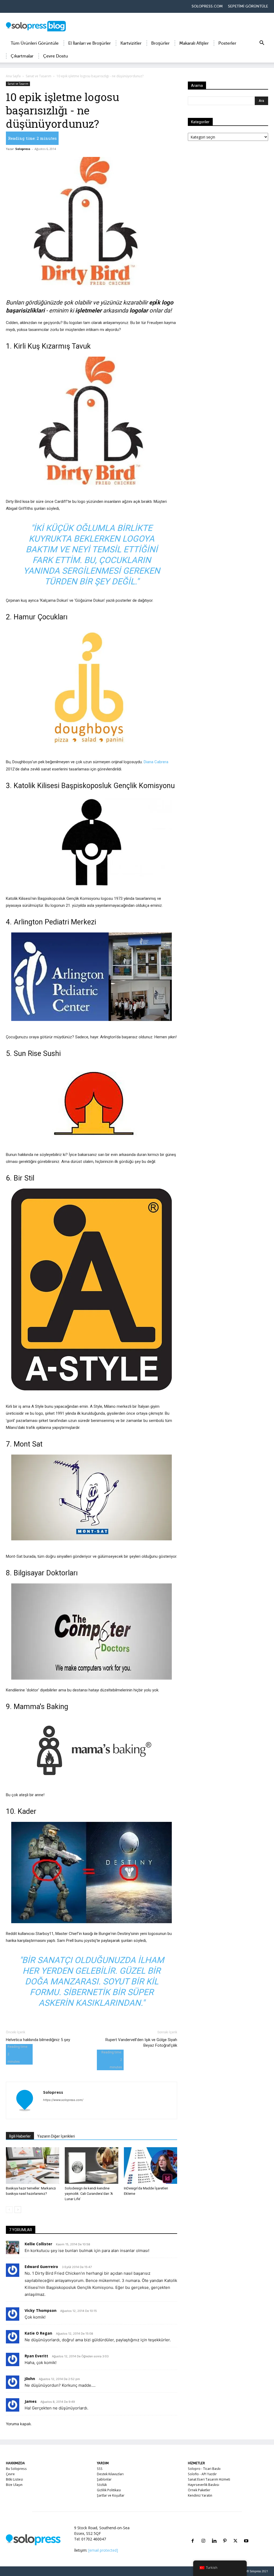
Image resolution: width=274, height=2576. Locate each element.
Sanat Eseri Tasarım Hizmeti (209, 2479)
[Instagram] (203, 2534)
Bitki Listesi (14, 2479)
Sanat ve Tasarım (39, 76)
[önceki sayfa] (9, 2210)
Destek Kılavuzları (110, 2474)
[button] (262, 44)
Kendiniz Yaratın (200, 2495)
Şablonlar (104, 2479)
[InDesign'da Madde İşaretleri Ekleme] (151, 2166)
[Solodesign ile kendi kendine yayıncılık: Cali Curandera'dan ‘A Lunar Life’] (91, 2166)
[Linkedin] (214, 2534)
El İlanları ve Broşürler (90, 43)
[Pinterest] (225, 2534)
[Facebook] (193, 2534)
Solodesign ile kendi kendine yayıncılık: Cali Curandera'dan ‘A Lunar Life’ (89, 2194)
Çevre (10, 2474)
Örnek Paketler (199, 2490)
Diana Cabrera (156, 762)
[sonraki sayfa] (18, 2210)
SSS (100, 2469)
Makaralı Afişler (194, 43)
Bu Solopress (16, 2469)
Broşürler (160, 43)
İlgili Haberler (20, 2136)
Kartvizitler (131, 43)
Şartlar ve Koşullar (111, 2495)
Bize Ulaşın (14, 2485)
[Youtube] (246, 2534)
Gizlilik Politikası (109, 2490)
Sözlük (102, 2485)
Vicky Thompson (41, 2310)
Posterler (227, 43)
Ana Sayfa (13, 76)
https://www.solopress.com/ (63, 2100)
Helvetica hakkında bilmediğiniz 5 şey (38, 2040)
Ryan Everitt (36, 2356)
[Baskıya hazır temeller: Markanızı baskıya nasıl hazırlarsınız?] (33, 2166)
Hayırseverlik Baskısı (203, 2485)
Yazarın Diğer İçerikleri (56, 2136)
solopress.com (207, 6)
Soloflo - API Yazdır (202, 2474)
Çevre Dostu (56, 56)
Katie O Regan (38, 2333)
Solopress (23, 149)
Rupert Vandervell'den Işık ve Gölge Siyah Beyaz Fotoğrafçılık (141, 2043)
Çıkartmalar (22, 56)
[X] (235, 2534)
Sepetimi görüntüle (248, 6)
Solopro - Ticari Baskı (204, 2469)
